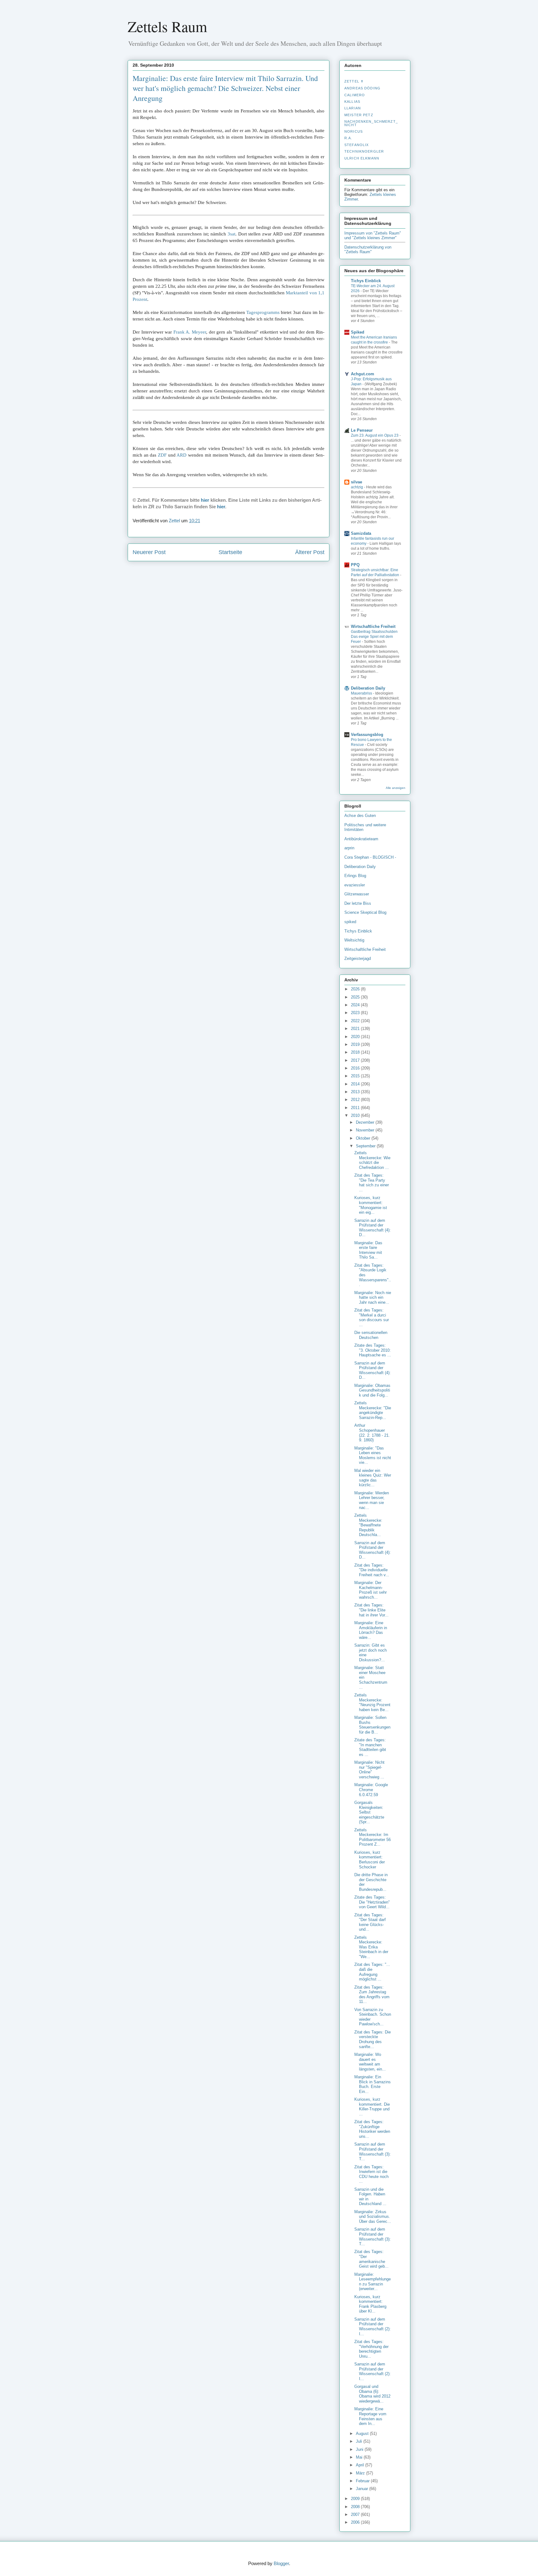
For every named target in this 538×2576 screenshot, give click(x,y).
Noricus (354, 131)
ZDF (162, 455)
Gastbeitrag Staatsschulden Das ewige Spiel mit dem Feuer (374, 637)
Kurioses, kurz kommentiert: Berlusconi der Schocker (370, 1860)
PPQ (355, 565)
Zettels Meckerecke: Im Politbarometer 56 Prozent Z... (373, 1837)
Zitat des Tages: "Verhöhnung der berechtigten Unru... (371, 2349)
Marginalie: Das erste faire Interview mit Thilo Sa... (368, 1250)
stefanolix (356, 145)
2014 (356, 1084)
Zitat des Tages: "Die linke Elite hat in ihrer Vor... (371, 1610)
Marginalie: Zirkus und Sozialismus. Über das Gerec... (373, 2217)
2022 (356, 1021)
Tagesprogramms (263, 312)
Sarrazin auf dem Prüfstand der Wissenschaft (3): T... (373, 2151)
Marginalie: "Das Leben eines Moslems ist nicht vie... (373, 1455)
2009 (356, 2499)
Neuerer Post (149, 552)
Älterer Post (310, 552)
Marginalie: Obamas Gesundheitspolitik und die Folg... (372, 1390)
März (361, 2473)
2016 (356, 1068)
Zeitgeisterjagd (358, 958)
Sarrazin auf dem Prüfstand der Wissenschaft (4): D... (373, 1228)
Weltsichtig (354, 940)
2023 (356, 1013)
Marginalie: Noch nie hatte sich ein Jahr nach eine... (373, 1297)
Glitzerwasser (357, 894)
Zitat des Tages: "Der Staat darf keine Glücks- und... (370, 1922)
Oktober (364, 1138)
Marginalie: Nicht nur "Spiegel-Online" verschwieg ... (369, 1770)
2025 (356, 997)
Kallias (352, 102)
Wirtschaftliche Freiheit (373, 626)
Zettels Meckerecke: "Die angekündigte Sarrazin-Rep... (373, 1410)
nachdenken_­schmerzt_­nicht (371, 123)
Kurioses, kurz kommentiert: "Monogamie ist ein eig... (371, 1205)
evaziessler (355, 885)
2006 (356, 2522)
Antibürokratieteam (361, 839)
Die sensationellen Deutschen (371, 1335)
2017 (356, 1060)
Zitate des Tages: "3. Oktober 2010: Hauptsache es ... (373, 1350)
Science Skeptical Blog (365, 912)
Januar (363, 2489)
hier (205, 500)
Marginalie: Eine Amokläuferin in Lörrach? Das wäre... (371, 1630)
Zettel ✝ (354, 81)
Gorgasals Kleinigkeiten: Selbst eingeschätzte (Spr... (369, 1812)
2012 (356, 1100)
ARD (182, 455)
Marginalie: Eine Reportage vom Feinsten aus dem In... (370, 2416)
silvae (356, 482)
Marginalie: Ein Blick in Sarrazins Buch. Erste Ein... (373, 2084)
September (366, 1146)
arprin (349, 848)
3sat (231, 234)
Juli (360, 2441)
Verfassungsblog (367, 735)
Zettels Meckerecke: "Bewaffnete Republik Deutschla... (368, 1525)
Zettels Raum (167, 26)
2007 (356, 2514)
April (361, 2465)
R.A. (348, 138)
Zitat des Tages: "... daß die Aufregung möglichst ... (372, 1972)
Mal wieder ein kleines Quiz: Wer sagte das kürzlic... (373, 1478)
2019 (356, 1044)
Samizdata (361, 533)
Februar (363, 2481)
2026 (356, 989)
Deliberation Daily (368, 688)
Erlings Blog (355, 876)
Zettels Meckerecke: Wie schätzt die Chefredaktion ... (372, 1160)
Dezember (366, 1122)
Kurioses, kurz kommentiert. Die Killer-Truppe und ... (372, 2107)
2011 (356, 1108)
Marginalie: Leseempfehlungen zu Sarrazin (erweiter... (373, 2282)
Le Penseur (362, 430)
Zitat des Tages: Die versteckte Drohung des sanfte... (373, 2039)
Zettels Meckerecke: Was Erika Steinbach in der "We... (371, 1947)
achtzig (357, 487)
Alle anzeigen (396, 788)
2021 (356, 1029)
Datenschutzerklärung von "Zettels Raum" (368, 249)
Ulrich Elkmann (362, 158)
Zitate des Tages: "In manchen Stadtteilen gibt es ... (370, 1747)
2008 (356, 2507)
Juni (360, 2449)
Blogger (281, 2563)
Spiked (358, 332)
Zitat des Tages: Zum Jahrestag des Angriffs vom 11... (372, 1995)
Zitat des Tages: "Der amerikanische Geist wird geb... (371, 2259)
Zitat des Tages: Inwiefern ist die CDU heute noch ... (371, 2174)
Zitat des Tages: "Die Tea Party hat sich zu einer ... (372, 1183)
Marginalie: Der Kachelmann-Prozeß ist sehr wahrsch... (370, 1590)
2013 (356, 1092)
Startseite (230, 552)
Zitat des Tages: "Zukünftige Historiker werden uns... (372, 2129)
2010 (356, 1115)
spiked (350, 922)
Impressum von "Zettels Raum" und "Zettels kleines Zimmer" (373, 235)
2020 (356, 1037)
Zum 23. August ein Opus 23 (375, 435)
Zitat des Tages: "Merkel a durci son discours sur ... (372, 1317)
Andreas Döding (362, 88)
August (363, 2434)
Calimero (355, 95)
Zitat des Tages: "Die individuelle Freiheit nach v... (372, 1570)
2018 (356, 1052)
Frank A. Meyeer (190, 332)
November (366, 1130)
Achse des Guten (360, 816)
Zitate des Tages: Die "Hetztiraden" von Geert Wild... (372, 1902)
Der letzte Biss (358, 903)
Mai (360, 2457)
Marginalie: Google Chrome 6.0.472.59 (371, 1790)
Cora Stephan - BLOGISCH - (370, 857)
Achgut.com (363, 374)
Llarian (353, 108)
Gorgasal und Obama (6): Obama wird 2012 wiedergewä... (372, 2394)
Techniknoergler (364, 151)
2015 (356, 1076)
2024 (356, 1005)
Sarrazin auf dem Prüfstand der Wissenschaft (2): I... (373, 2327)
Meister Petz (359, 115)
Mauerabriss (362, 693)
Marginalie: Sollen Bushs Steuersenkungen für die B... (372, 1725)
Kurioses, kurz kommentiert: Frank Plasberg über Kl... (370, 2304)
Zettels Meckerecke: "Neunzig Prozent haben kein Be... (372, 1702)
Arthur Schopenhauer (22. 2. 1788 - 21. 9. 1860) (372, 1433)
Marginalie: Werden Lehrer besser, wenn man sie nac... (372, 1500)
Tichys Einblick (366, 281)
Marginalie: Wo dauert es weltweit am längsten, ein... (370, 2062)
